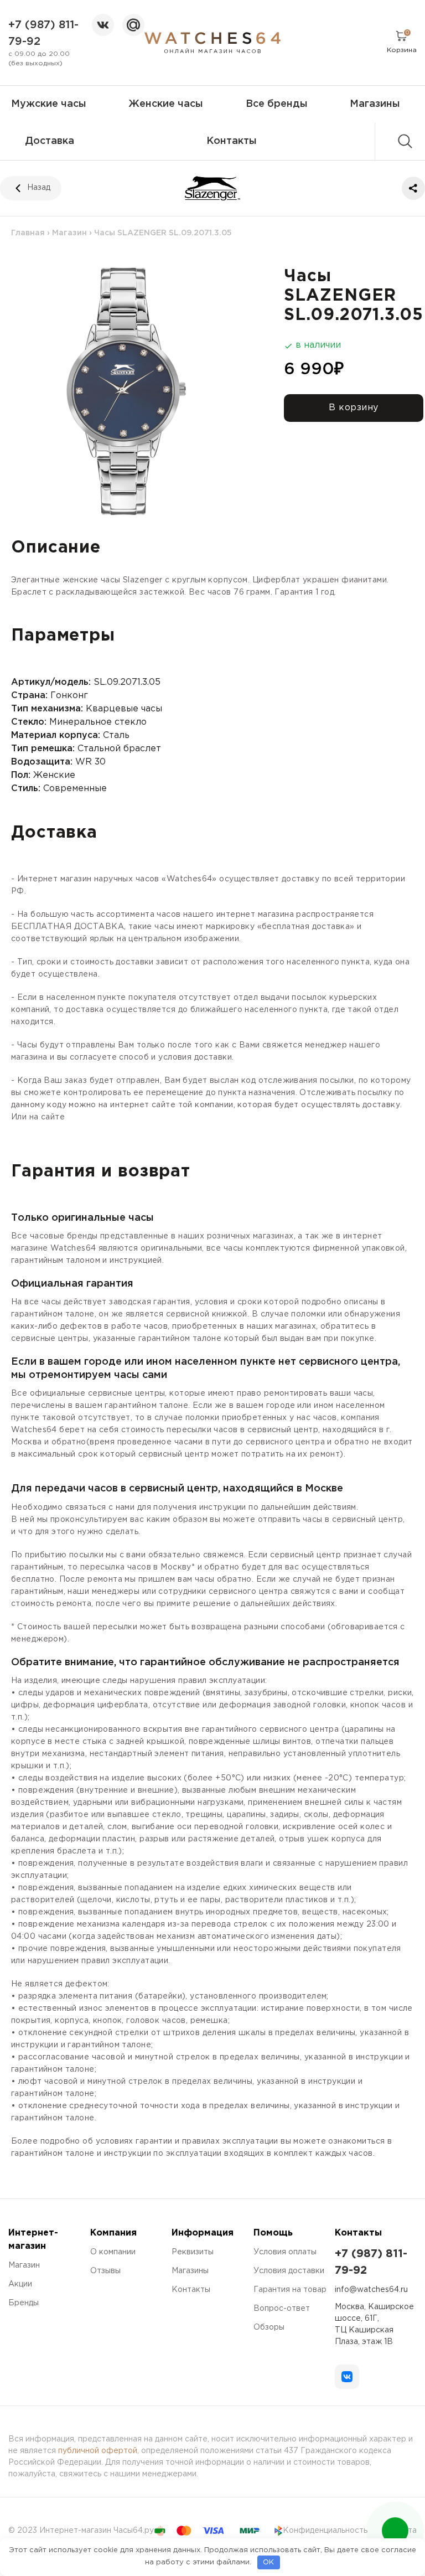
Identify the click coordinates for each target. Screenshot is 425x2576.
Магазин (69, 233)
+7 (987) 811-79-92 (43, 33)
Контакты (232, 141)
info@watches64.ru (371, 2290)
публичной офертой (98, 2451)
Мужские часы (49, 104)
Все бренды (277, 104)
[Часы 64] (212, 43)
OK (268, 2562)
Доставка (50, 141)
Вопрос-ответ (282, 2309)
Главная (28, 233)
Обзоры (269, 2327)
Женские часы (166, 104)
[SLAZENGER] (213, 188)
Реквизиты (193, 2252)
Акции (20, 2284)
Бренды (24, 2303)
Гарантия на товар (290, 2290)
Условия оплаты (285, 2252)
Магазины (375, 104)
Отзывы (105, 2271)
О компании (113, 2252)
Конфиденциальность (325, 2531)
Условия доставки (289, 2271)
